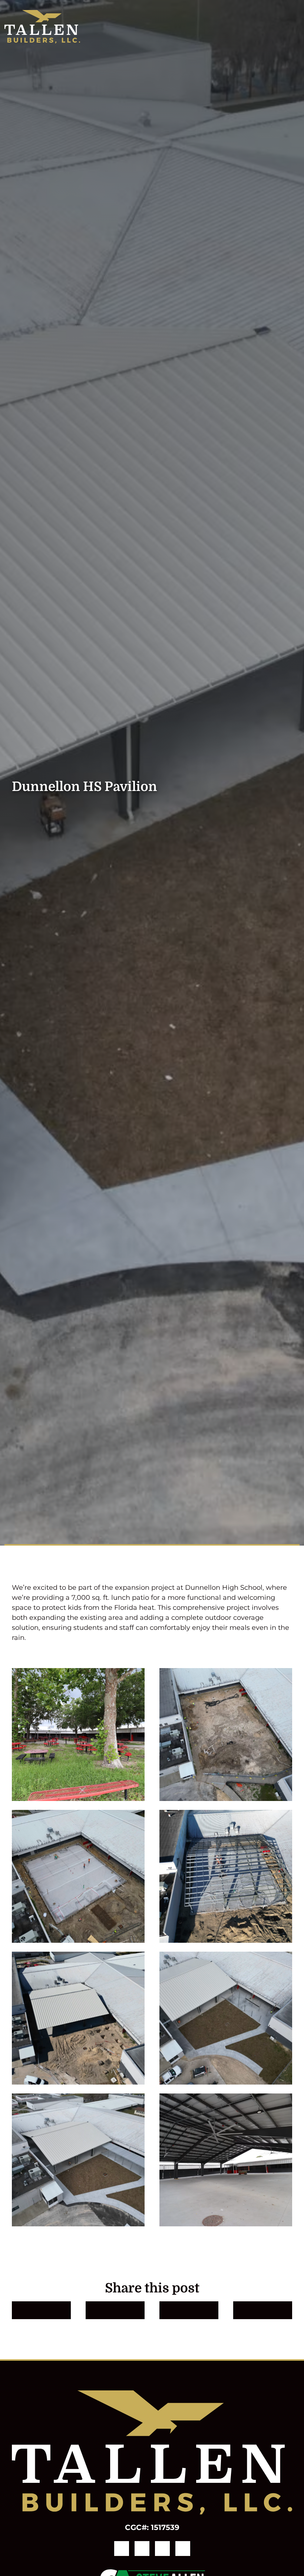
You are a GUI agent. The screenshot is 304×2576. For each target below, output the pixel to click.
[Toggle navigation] (295, 27)
